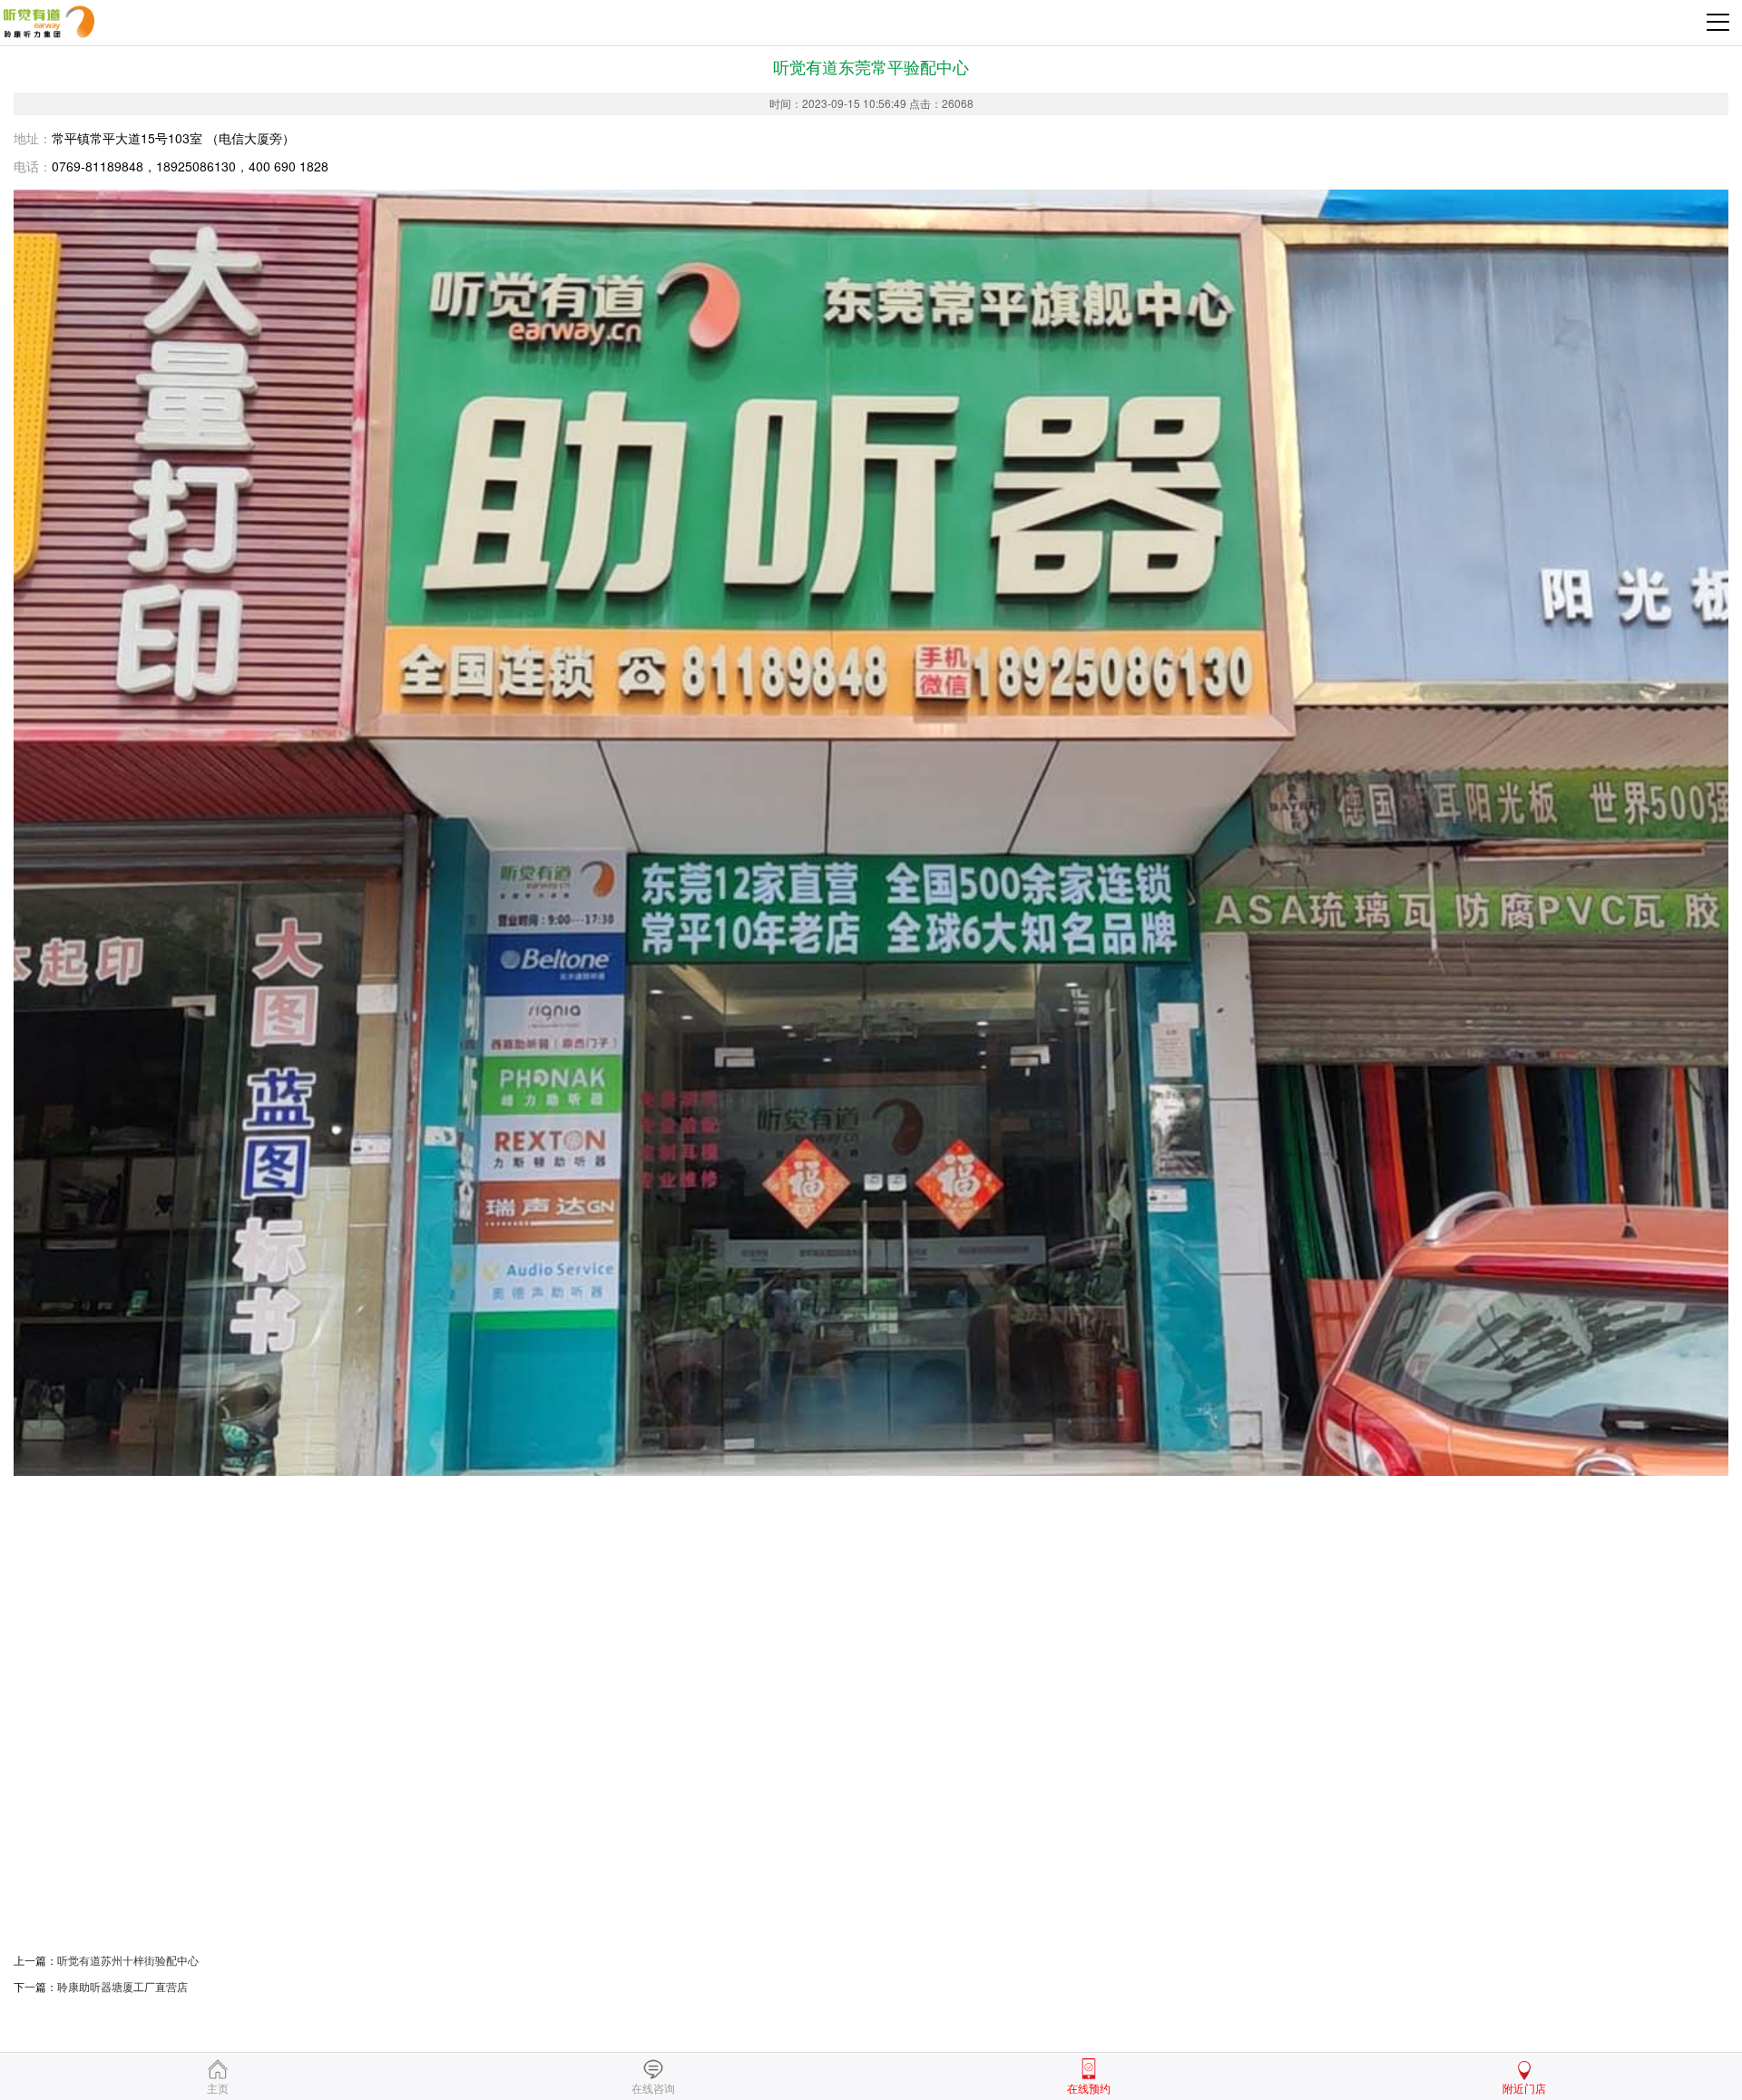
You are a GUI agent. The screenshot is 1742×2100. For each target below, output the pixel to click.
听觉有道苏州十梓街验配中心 (128, 1960)
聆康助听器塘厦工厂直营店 (122, 1986)
